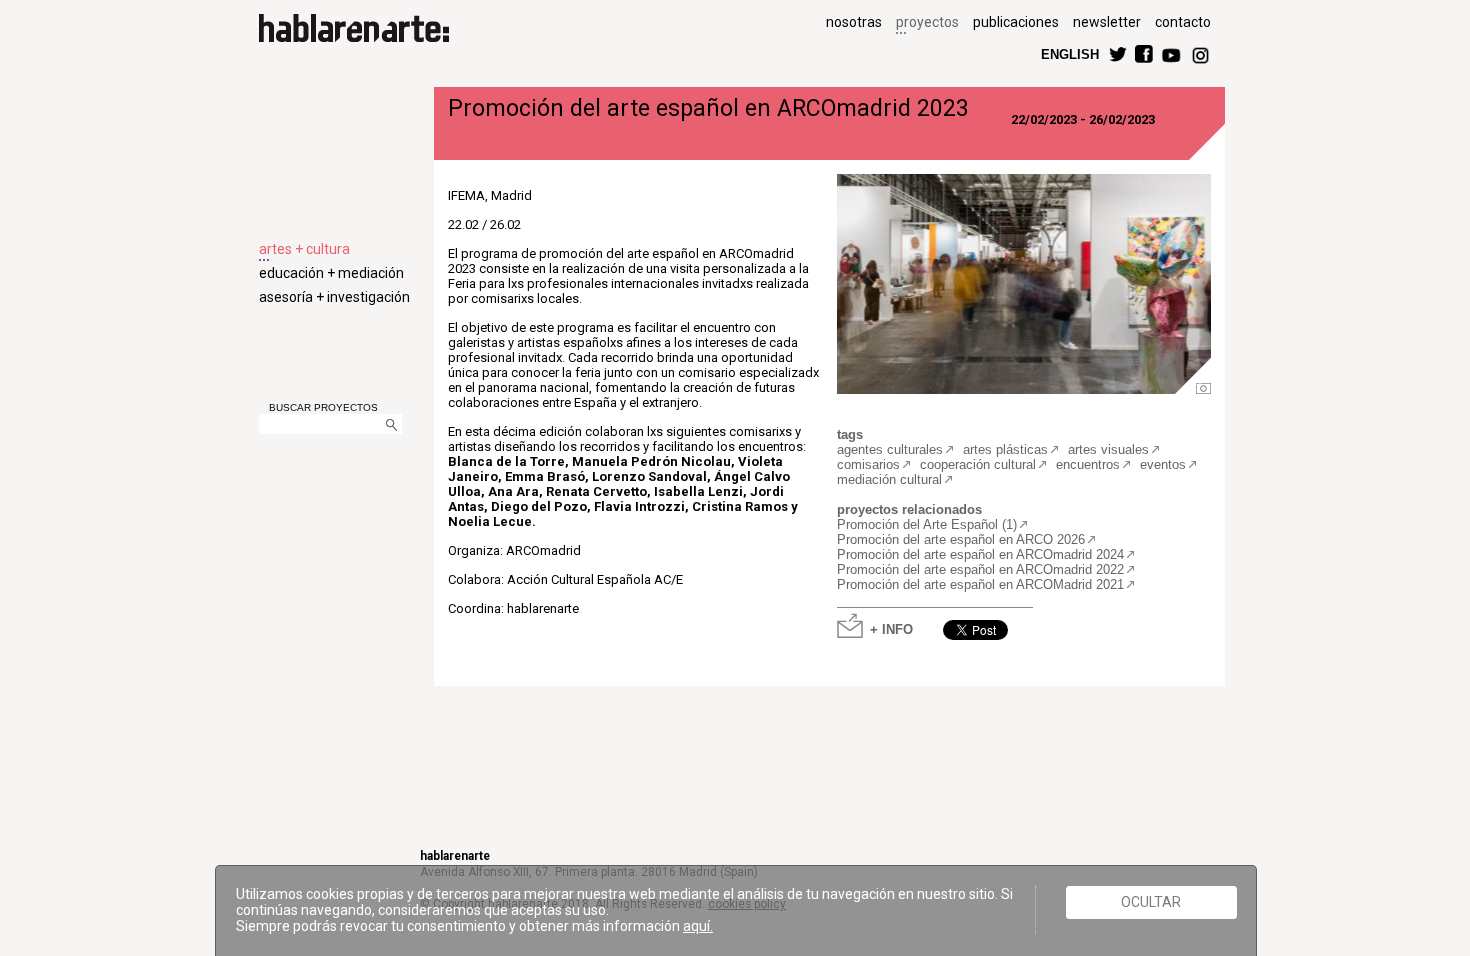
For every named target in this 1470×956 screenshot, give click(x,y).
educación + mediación (331, 273)
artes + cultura (304, 249)
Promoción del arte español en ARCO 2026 (961, 539)
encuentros (1088, 464)
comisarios (868, 464)
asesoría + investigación (334, 297)
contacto (1183, 22)
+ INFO (891, 628)
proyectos (927, 22)
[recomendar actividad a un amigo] (1018, 620)
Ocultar (1151, 902)
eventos (1163, 464)
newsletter (1107, 22)
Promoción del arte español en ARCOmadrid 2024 (980, 554)
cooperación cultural (978, 464)
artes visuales (1108, 449)
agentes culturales (890, 449)
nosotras (854, 22)
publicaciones (1016, 22)
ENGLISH (1070, 53)
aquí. (698, 926)
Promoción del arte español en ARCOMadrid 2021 (980, 584)
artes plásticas (1005, 449)
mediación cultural (889, 479)
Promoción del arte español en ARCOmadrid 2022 (980, 569)
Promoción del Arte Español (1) (927, 524)
